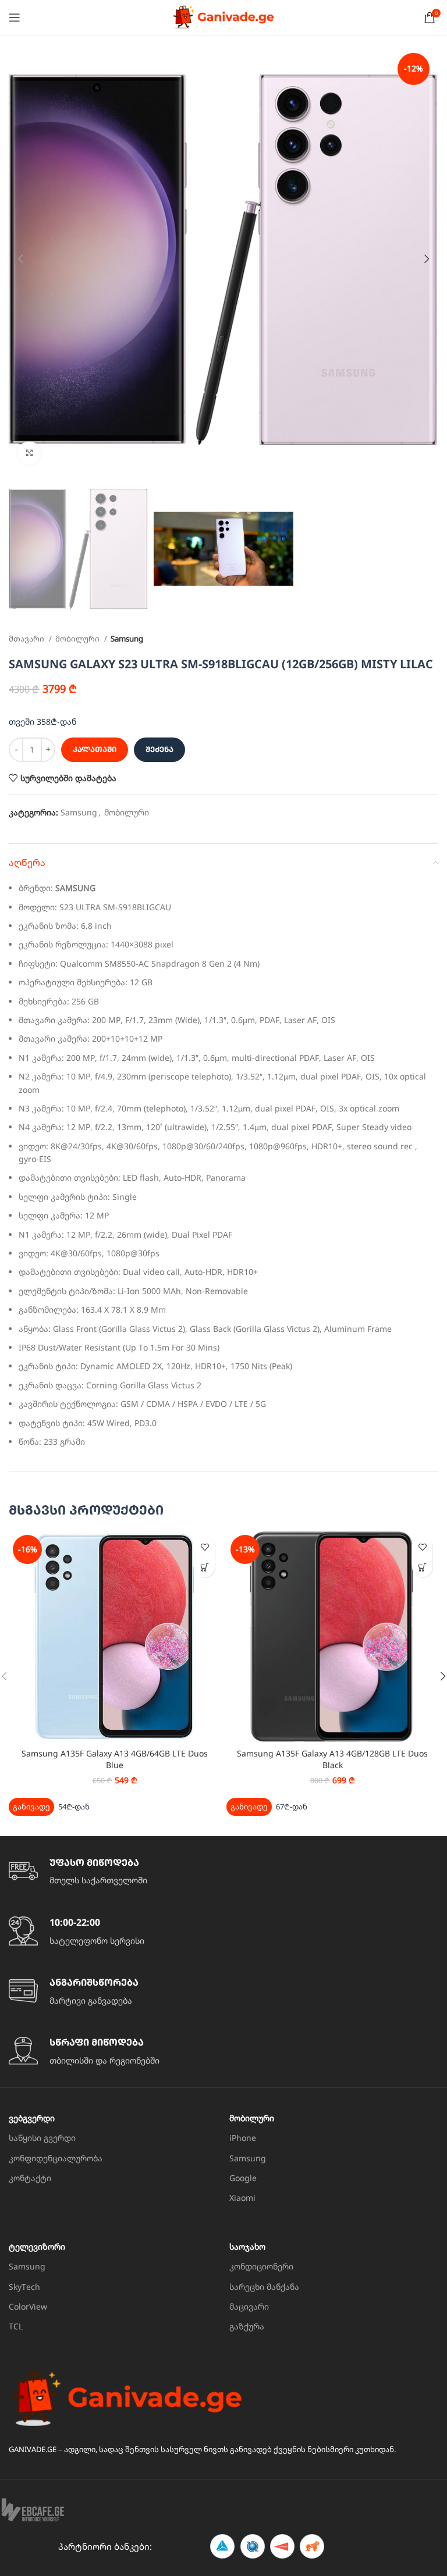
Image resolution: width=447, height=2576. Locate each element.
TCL (16, 2326)
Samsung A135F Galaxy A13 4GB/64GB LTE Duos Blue (115, 1759)
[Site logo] (223, 17)
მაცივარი (249, 2306)
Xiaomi (242, 2198)
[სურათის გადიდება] (29, 453)
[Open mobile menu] (15, 17)
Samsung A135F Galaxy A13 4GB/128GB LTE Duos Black (332, 1759)
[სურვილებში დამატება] (205, 1547)
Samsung (127, 639)
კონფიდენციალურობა (56, 2158)
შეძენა (159, 749)
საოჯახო (247, 2247)
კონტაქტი (30, 2178)
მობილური (78, 639)
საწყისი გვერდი (42, 2138)
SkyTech (24, 2287)
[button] (205, 1567)
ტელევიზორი (37, 2247)
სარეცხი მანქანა (264, 2287)
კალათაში (95, 749)
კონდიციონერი (261, 2266)
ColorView (28, 2306)
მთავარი (27, 639)
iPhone (243, 2138)
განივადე (31, 1807)
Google (243, 2178)
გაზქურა (247, 2326)
